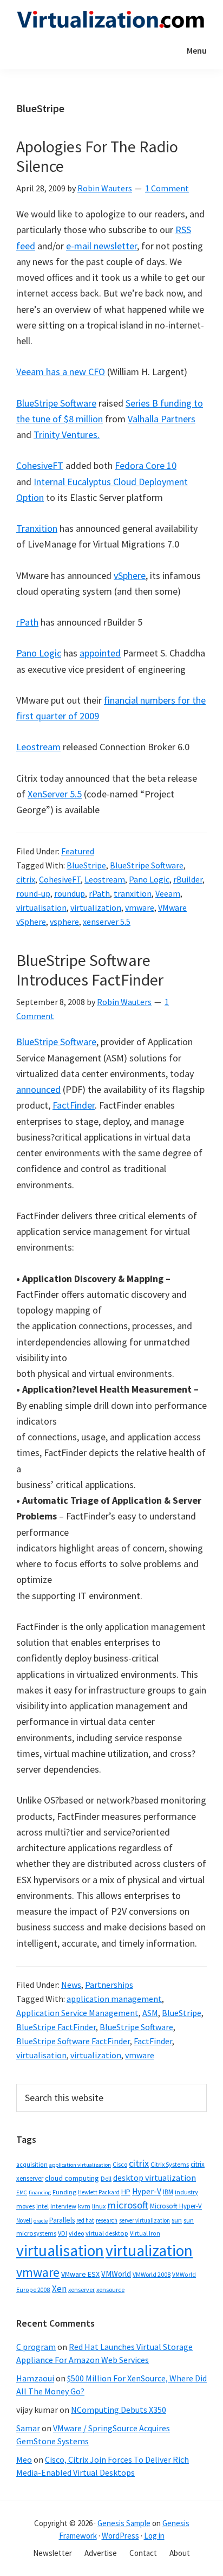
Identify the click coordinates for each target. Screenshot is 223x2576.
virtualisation (41, 907)
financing (40, 2192)
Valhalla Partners (162, 419)
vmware (140, 907)
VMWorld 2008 (152, 2274)
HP (126, 2192)
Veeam (168, 893)
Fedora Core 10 (146, 465)
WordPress (120, 2536)
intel (42, 2206)
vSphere (130, 575)
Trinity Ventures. (67, 434)
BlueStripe (86, 865)
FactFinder (74, 1105)
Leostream (38, 747)
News (71, 1985)
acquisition (32, 2165)
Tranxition (37, 528)
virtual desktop (107, 2233)
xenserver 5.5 (107, 922)
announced (38, 1089)
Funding (64, 2192)
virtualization (96, 907)
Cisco (120, 2164)
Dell (106, 2178)
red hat (85, 2220)
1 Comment (167, 188)
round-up (33, 893)
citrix (26, 879)
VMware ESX (80, 2274)
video (76, 2233)
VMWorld (116, 2274)
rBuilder (188, 879)
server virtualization (145, 2220)
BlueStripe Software (56, 403)
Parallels (62, 2220)
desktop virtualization (155, 2178)
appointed (100, 653)
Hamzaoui (35, 2378)
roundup (70, 893)
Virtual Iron (145, 2233)
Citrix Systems (170, 2164)
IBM (168, 2192)
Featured (78, 851)
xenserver (81, 2290)
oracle (41, 2221)
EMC (22, 2192)
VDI (63, 2233)
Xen (59, 2289)
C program (36, 2347)
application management (114, 1999)
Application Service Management (77, 2013)
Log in (154, 2536)
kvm (84, 2206)
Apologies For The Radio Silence (97, 156)
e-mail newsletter (101, 246)
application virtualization (80, 2165)
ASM (150, 2013)
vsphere (64, 922)
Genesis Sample (124, 2523)
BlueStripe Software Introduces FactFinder (90, 970)
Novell (24, 2220)
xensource (110, 2290)
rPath (27, 622)
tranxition (133, 893)
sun (177, 2220)
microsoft (128, 2205)
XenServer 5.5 (55, 794)
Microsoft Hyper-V (176, 2206)
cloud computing (72, 2178)
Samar (28, 2428)
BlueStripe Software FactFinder (73, 2041)
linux (99, 2206)
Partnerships (109, 1985)
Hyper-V (147, 2191)
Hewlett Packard (99, 2192)
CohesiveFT (40, 465)
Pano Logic (39, 653)
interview (63, 2206)
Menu (197, 50)
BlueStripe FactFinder (56, 2027)
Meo (24, 2459)
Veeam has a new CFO (61, 372)
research (107, 2220)
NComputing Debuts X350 (119, 2410)
